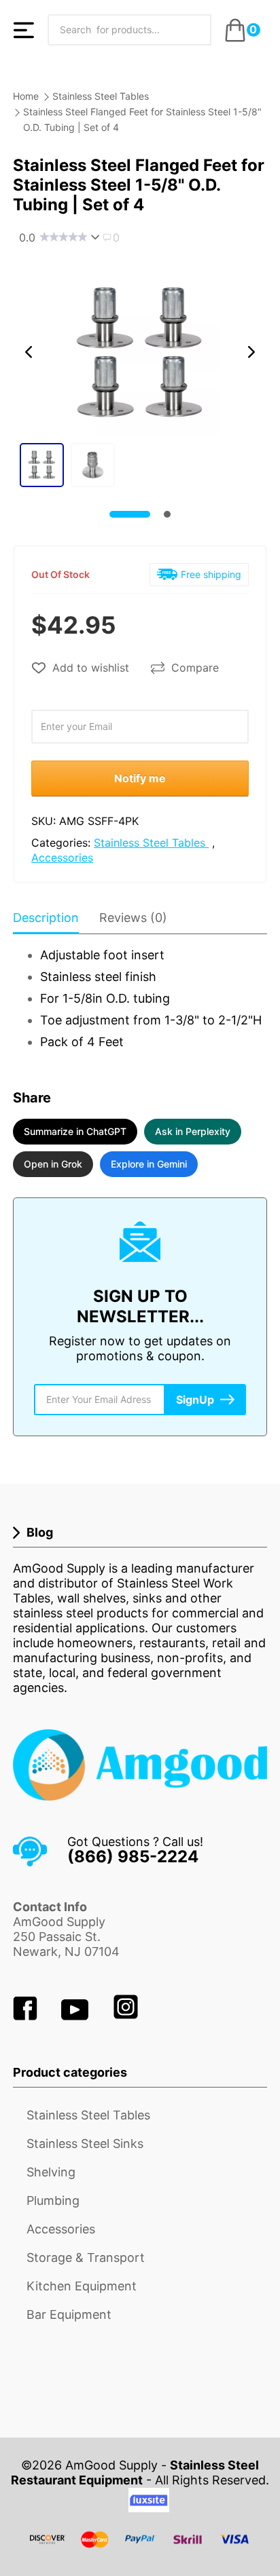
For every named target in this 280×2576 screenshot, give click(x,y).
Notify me (140, 778)
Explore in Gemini (149, 1164)
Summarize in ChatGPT (75, 1131)
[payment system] (140, 2548)
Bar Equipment (69, 2314)
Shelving (51, 2172)
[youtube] (76, 2016)
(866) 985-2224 (133, 1857)
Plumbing (53, 2200)
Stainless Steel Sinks (85, 2144)
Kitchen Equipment (82, 2286)
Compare (195, 668)
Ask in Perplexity (193, 1131)
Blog (40, 1532)
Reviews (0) (133, 918)
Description (46, 918)
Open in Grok (53, 1164)
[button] (29, 352)
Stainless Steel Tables (101, 96)
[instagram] (126, 2016)
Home (26, 96)
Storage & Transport (86, 2257)
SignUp (195, 1400)
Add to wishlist (91, 668)
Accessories (62, 858)
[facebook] (27, 2016)
